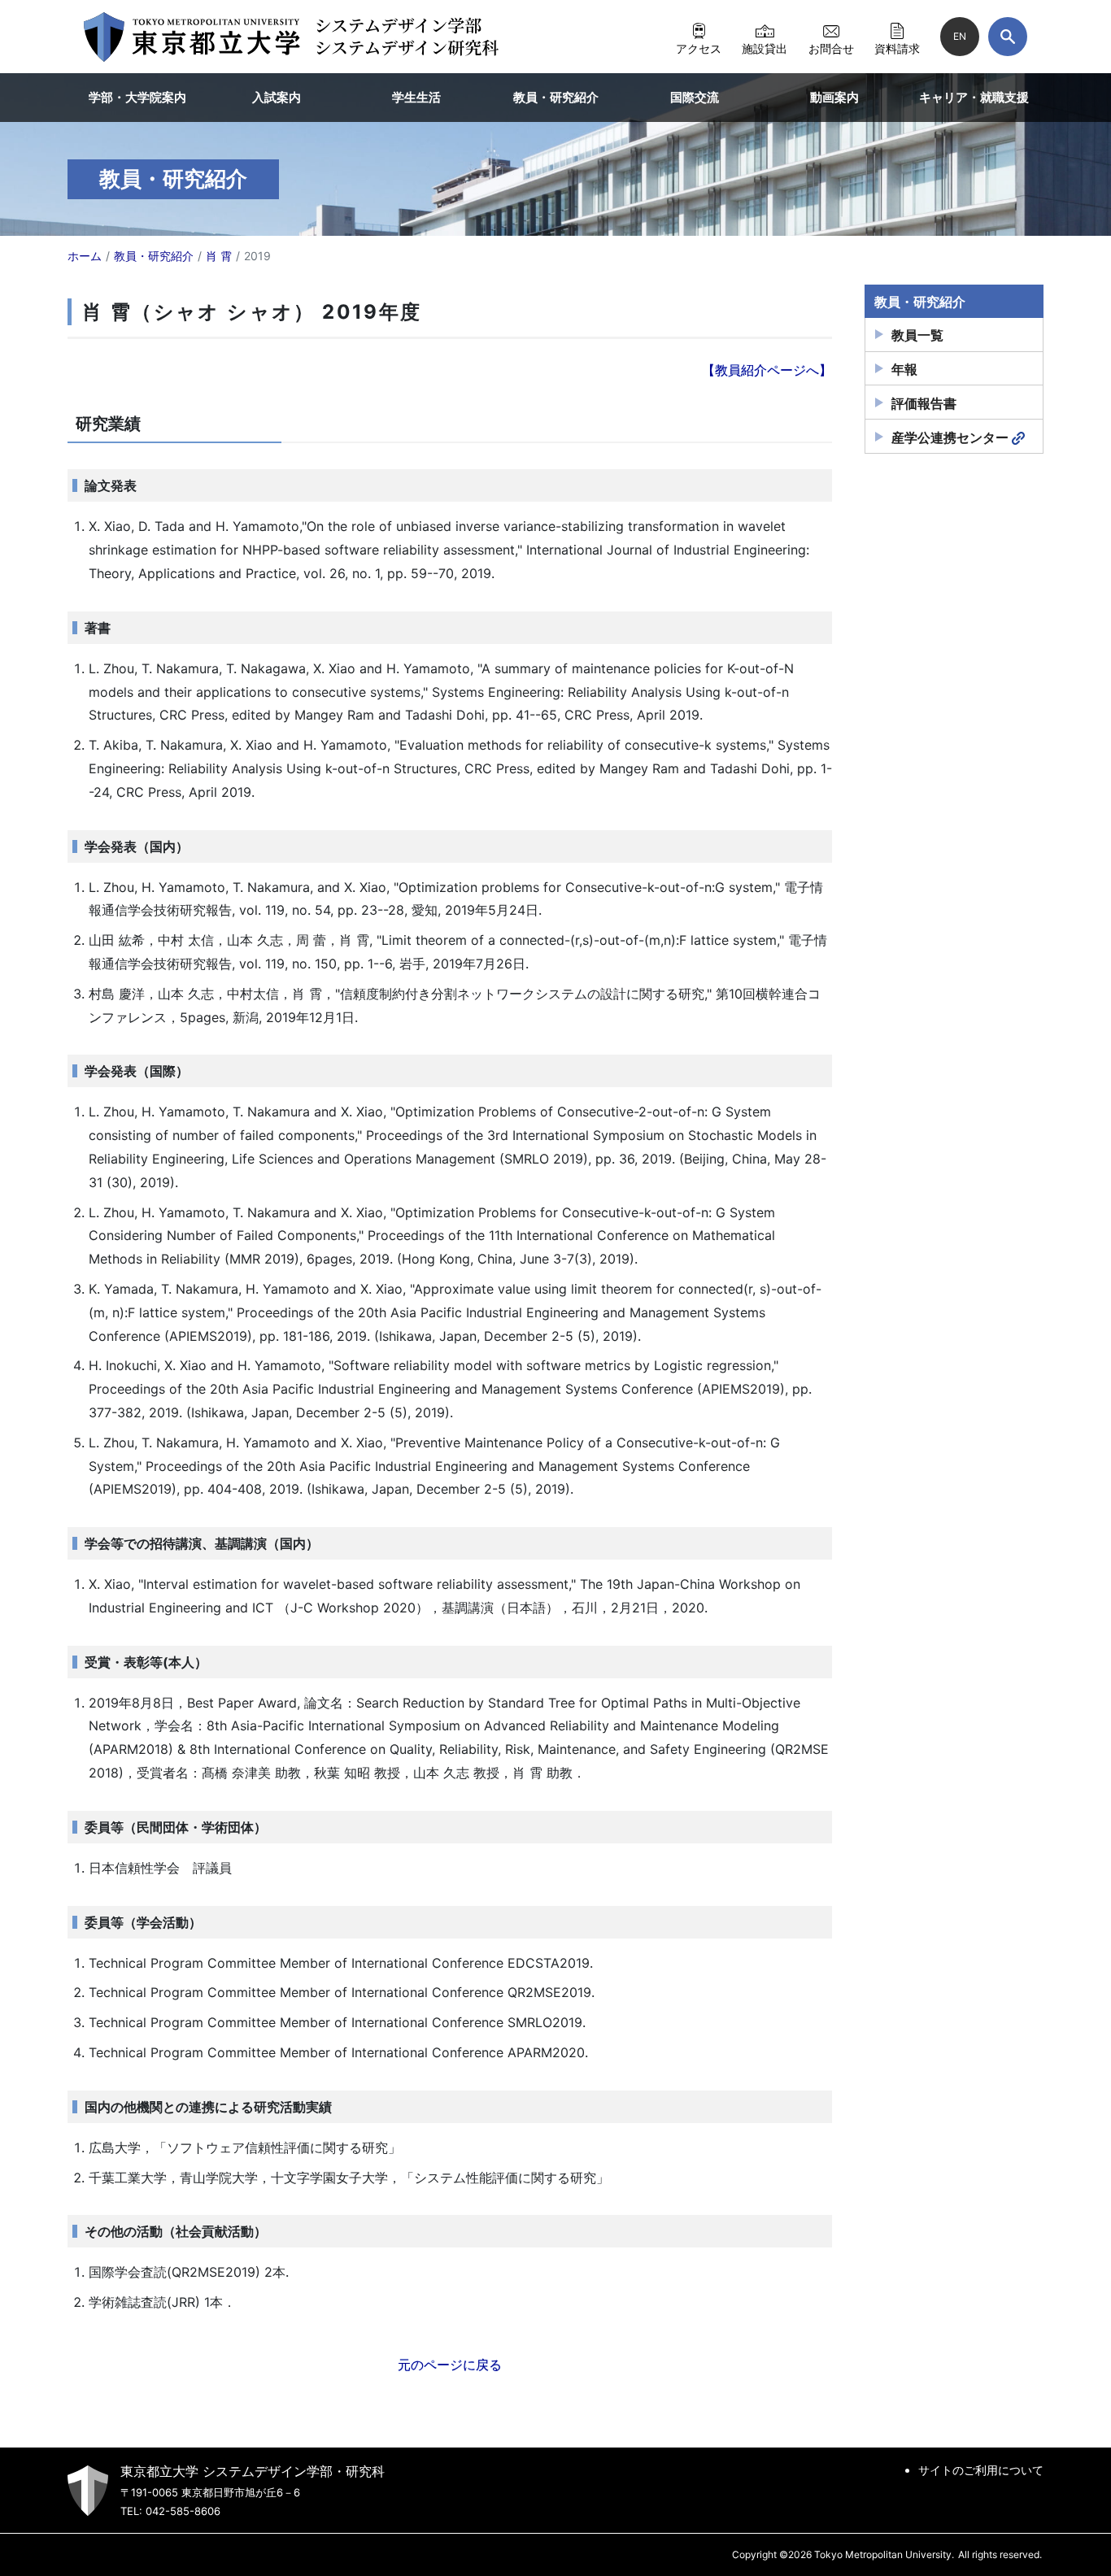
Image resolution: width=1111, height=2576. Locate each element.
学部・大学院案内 (137, 97)
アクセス (699, 48)
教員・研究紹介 (556, 97)
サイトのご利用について (981, 2470)
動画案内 (834, 97)
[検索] (1008, 37)
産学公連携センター (950, 437)
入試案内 (277, 97)
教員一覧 (917, 335)
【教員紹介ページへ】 (767, 370)
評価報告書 (924, 403)
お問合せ (831, 48)
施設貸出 (765, 48)
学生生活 (416, 97)
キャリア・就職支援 (974, 97)
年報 (904, 369)
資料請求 (897, 48)
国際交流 (695, 97)
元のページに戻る (450, 2365)
